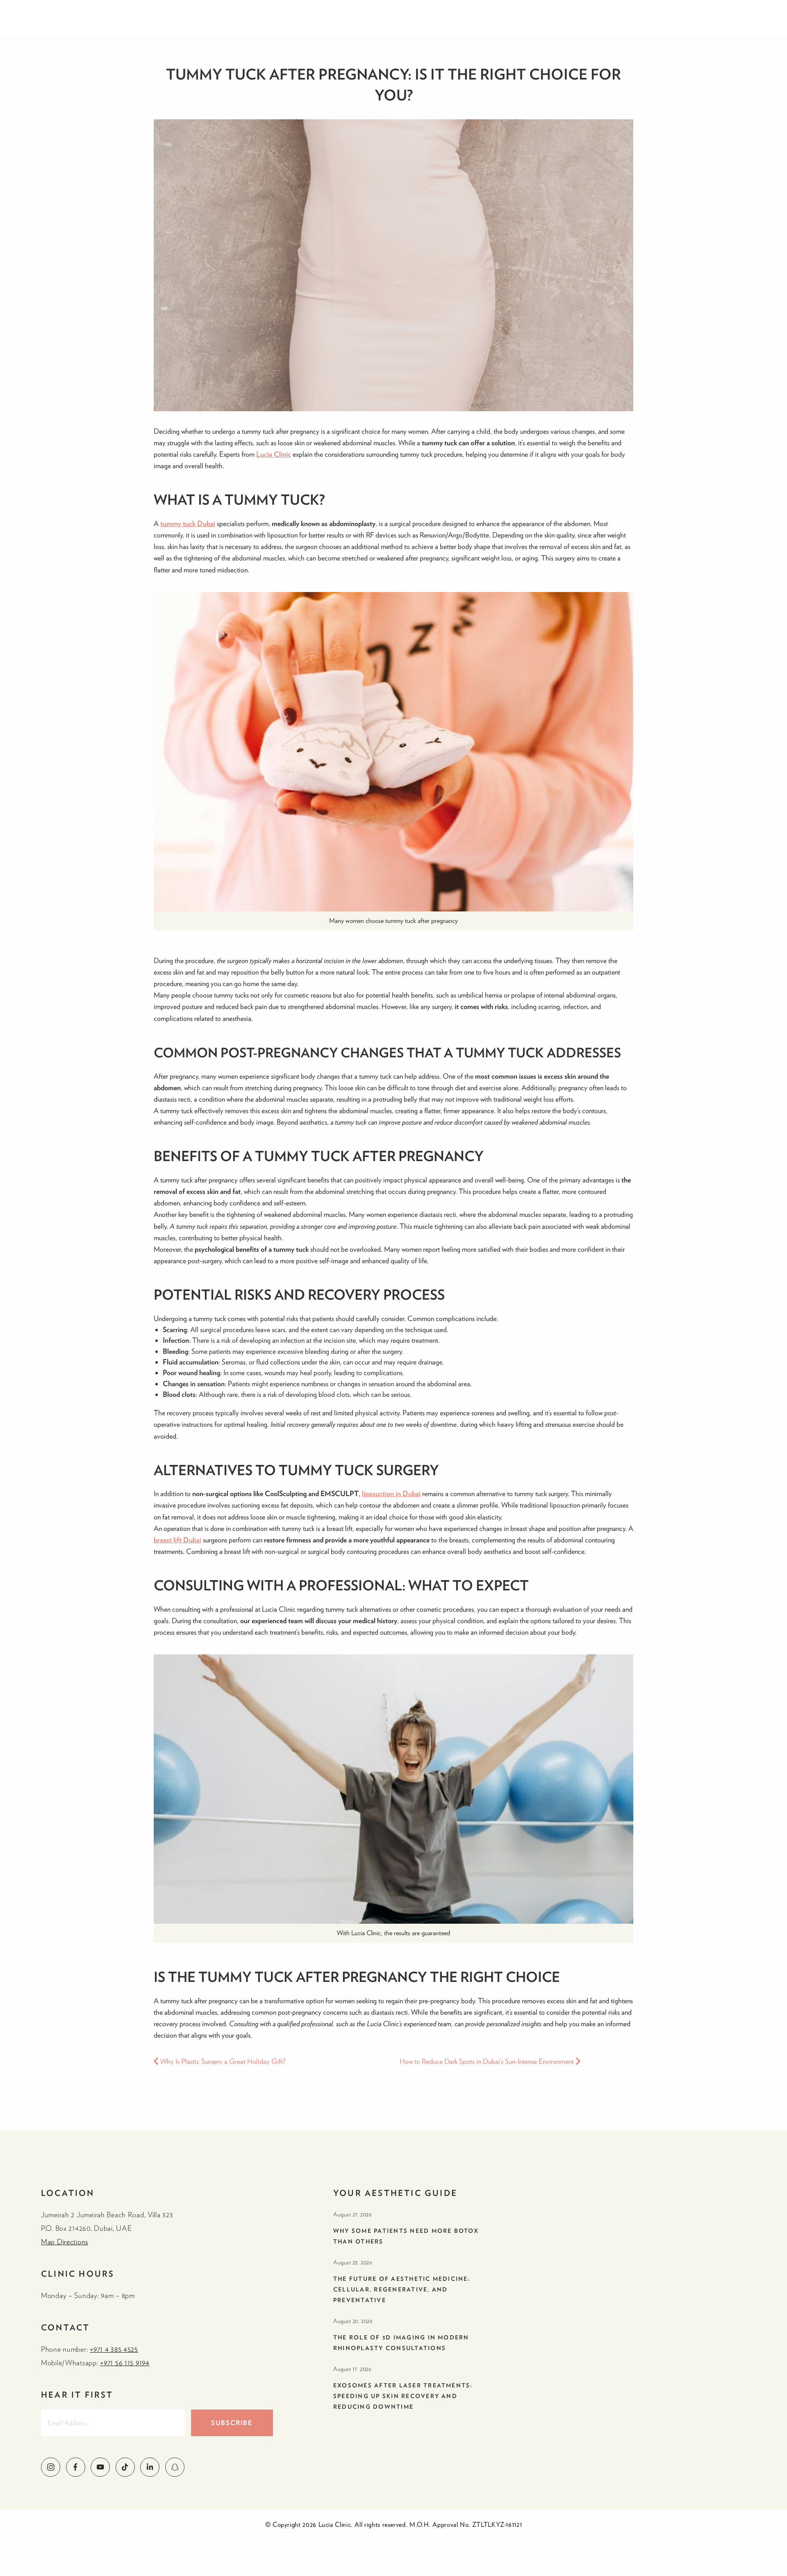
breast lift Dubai (177, 1540)
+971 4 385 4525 (114, 2349)
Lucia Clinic (274, 454)
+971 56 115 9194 (125, 2363)
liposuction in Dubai (391, 1493)
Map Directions (65, 2242)
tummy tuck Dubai (188, 523)
